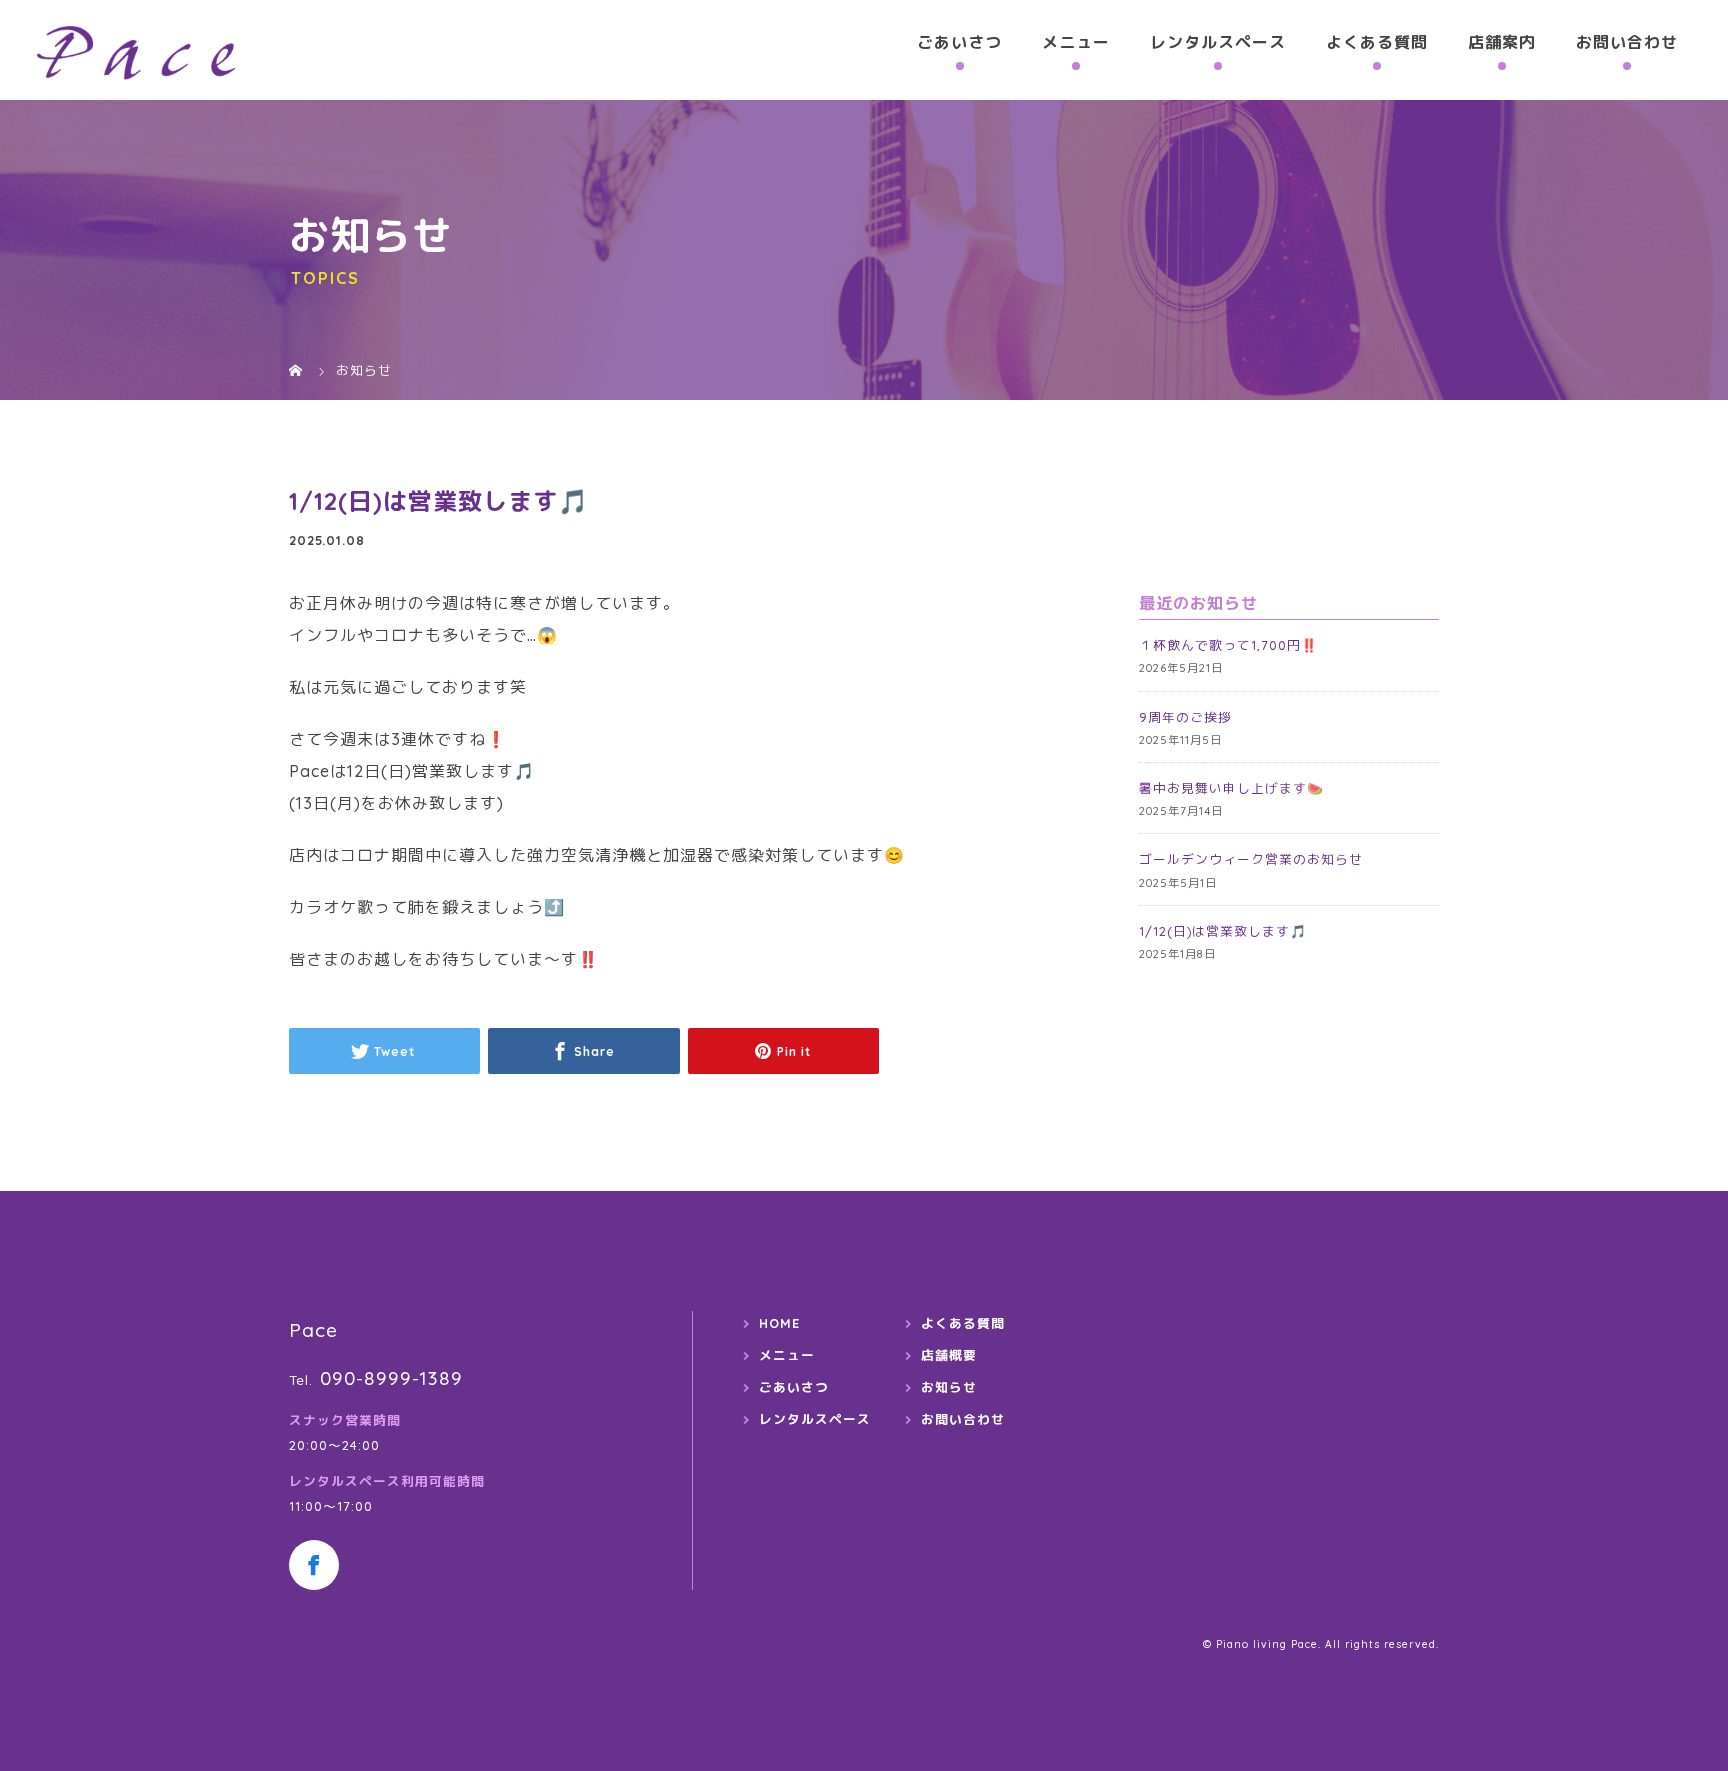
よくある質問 (1377, 42)
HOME (779, 1323)
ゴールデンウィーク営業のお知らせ (1251, 859)
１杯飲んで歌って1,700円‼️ (1228, 645)
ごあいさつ (959, 42)
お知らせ (949, 1387)
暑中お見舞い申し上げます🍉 (1231, 788)
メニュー (1076, 42)
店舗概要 (949, 1355)
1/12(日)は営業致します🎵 (1223, 931)
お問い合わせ (1627, 42)
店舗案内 (1502, 42)
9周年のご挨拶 (1185, 717)
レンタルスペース (1218, 42)
